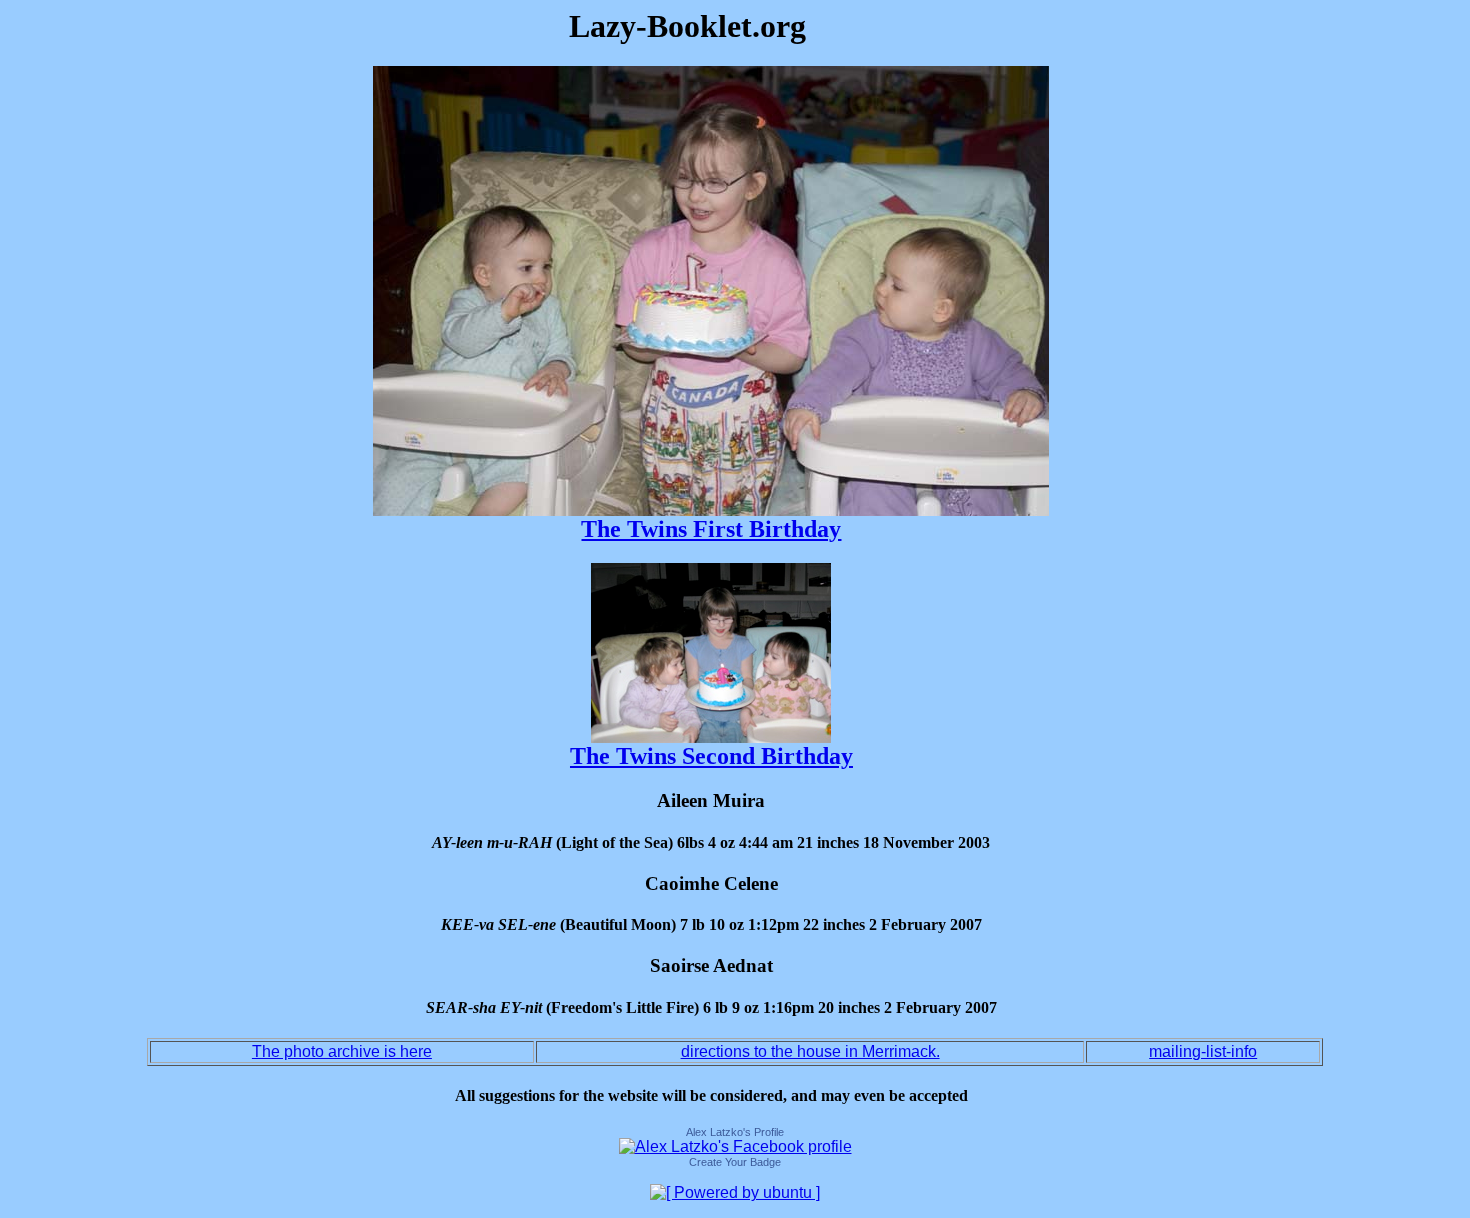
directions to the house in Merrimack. (810, 1051)
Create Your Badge (735, 1162)
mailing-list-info (1203, 1051)
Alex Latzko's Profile (735, 1132)
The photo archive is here (342, 1051)
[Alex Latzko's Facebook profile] (735, 1146)
